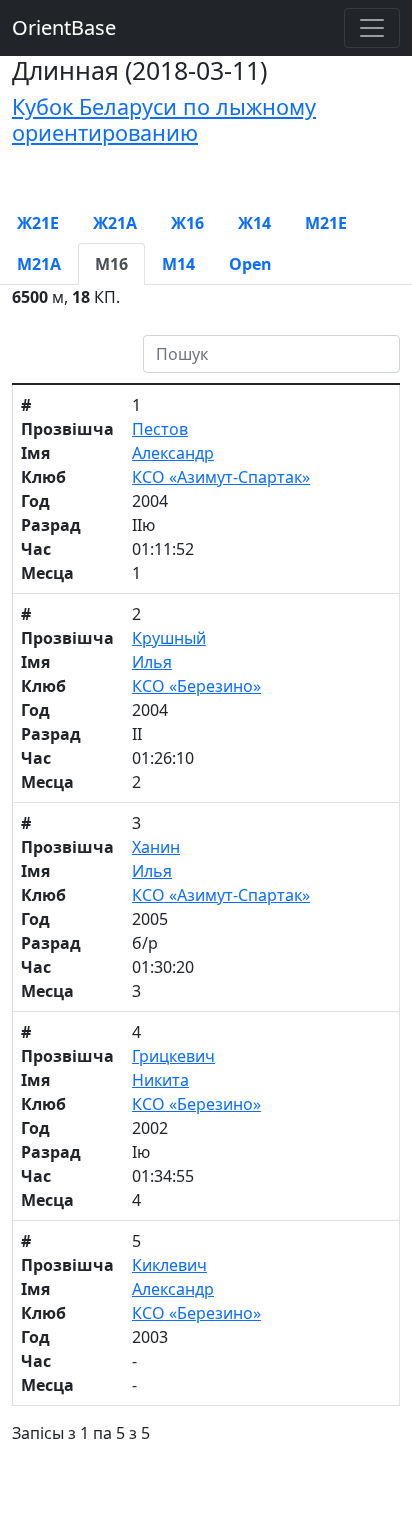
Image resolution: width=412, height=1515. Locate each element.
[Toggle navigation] (372, 28)
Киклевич (169, 1265)
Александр (173, 453)
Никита (160, 1080)
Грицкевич (173, 1056)
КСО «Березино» (196, 686)
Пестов (160, 429)
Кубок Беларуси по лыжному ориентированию (164, 119)
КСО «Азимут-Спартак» (221, 477)
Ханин (156, 847)
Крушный (169, 638)
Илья (152, 662)
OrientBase (64, 27)
